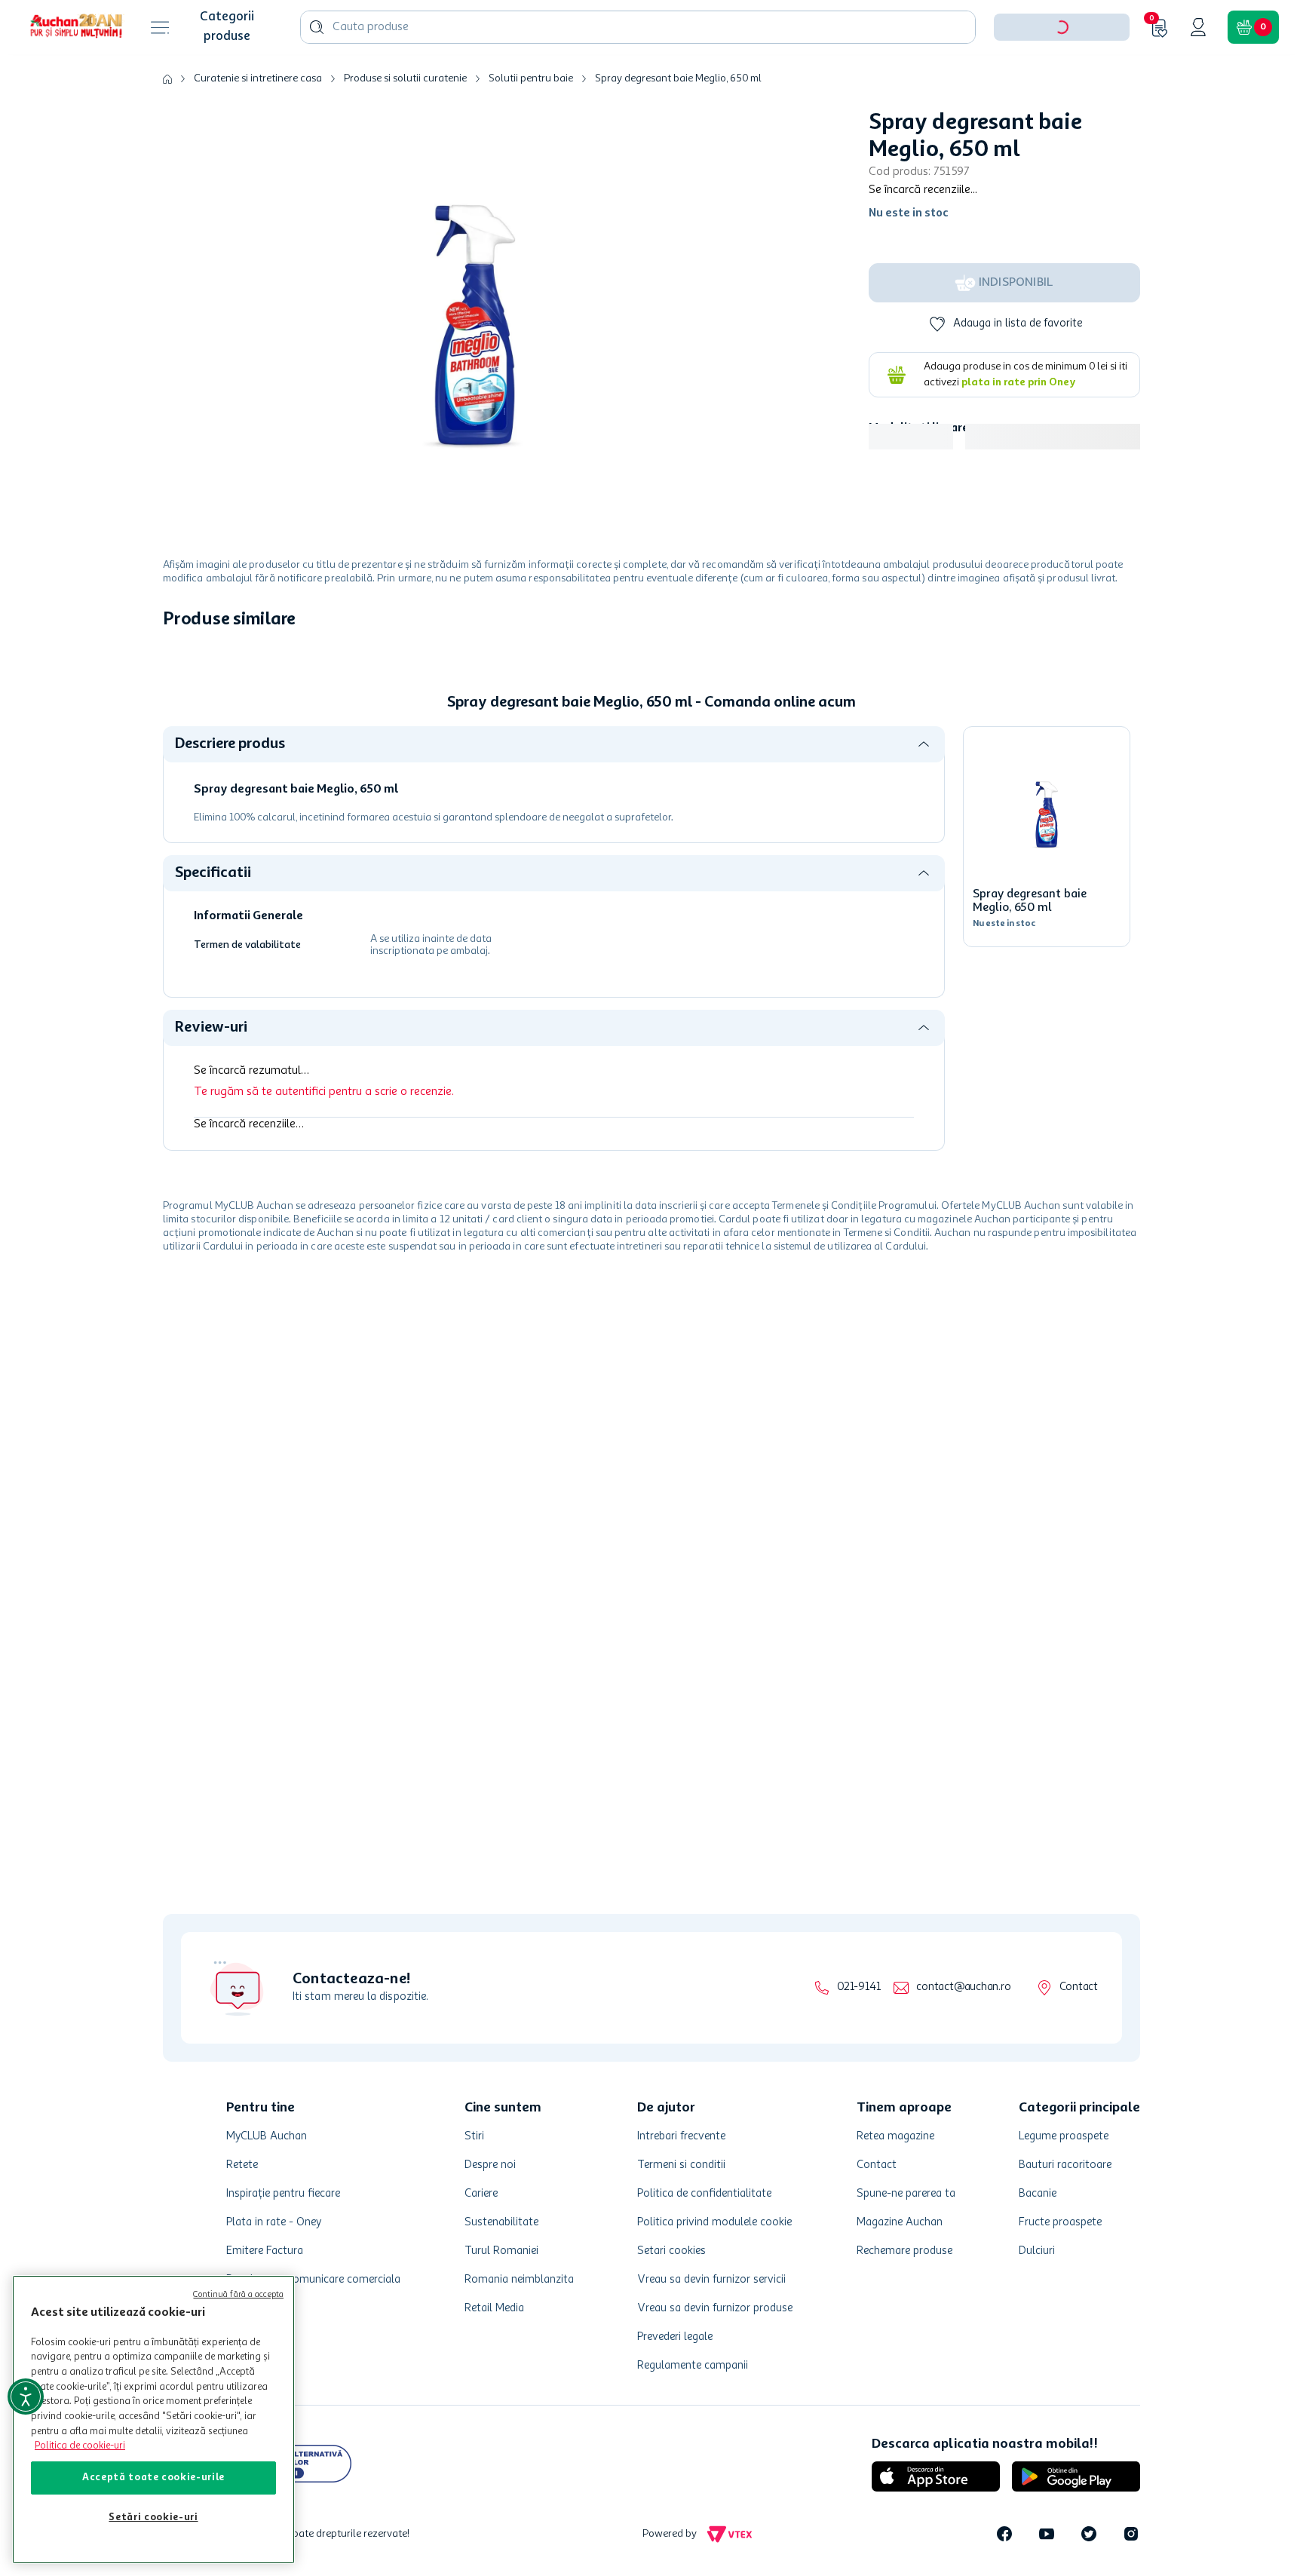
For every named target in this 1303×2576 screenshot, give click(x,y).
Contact (1079, 1987)
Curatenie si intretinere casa (258, 125)
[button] (1062, 74)
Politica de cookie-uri (80, 2446)
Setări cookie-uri (153, 2518)
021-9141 (858, 1987)
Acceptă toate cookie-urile (153, 2478)
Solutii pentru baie (531, 125)
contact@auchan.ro (963, 1987)
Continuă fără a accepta (238, 2295)
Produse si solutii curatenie (405, 125)
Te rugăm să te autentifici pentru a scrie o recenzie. (324, 1139)
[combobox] (638, 74)
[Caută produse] (317, 74)
